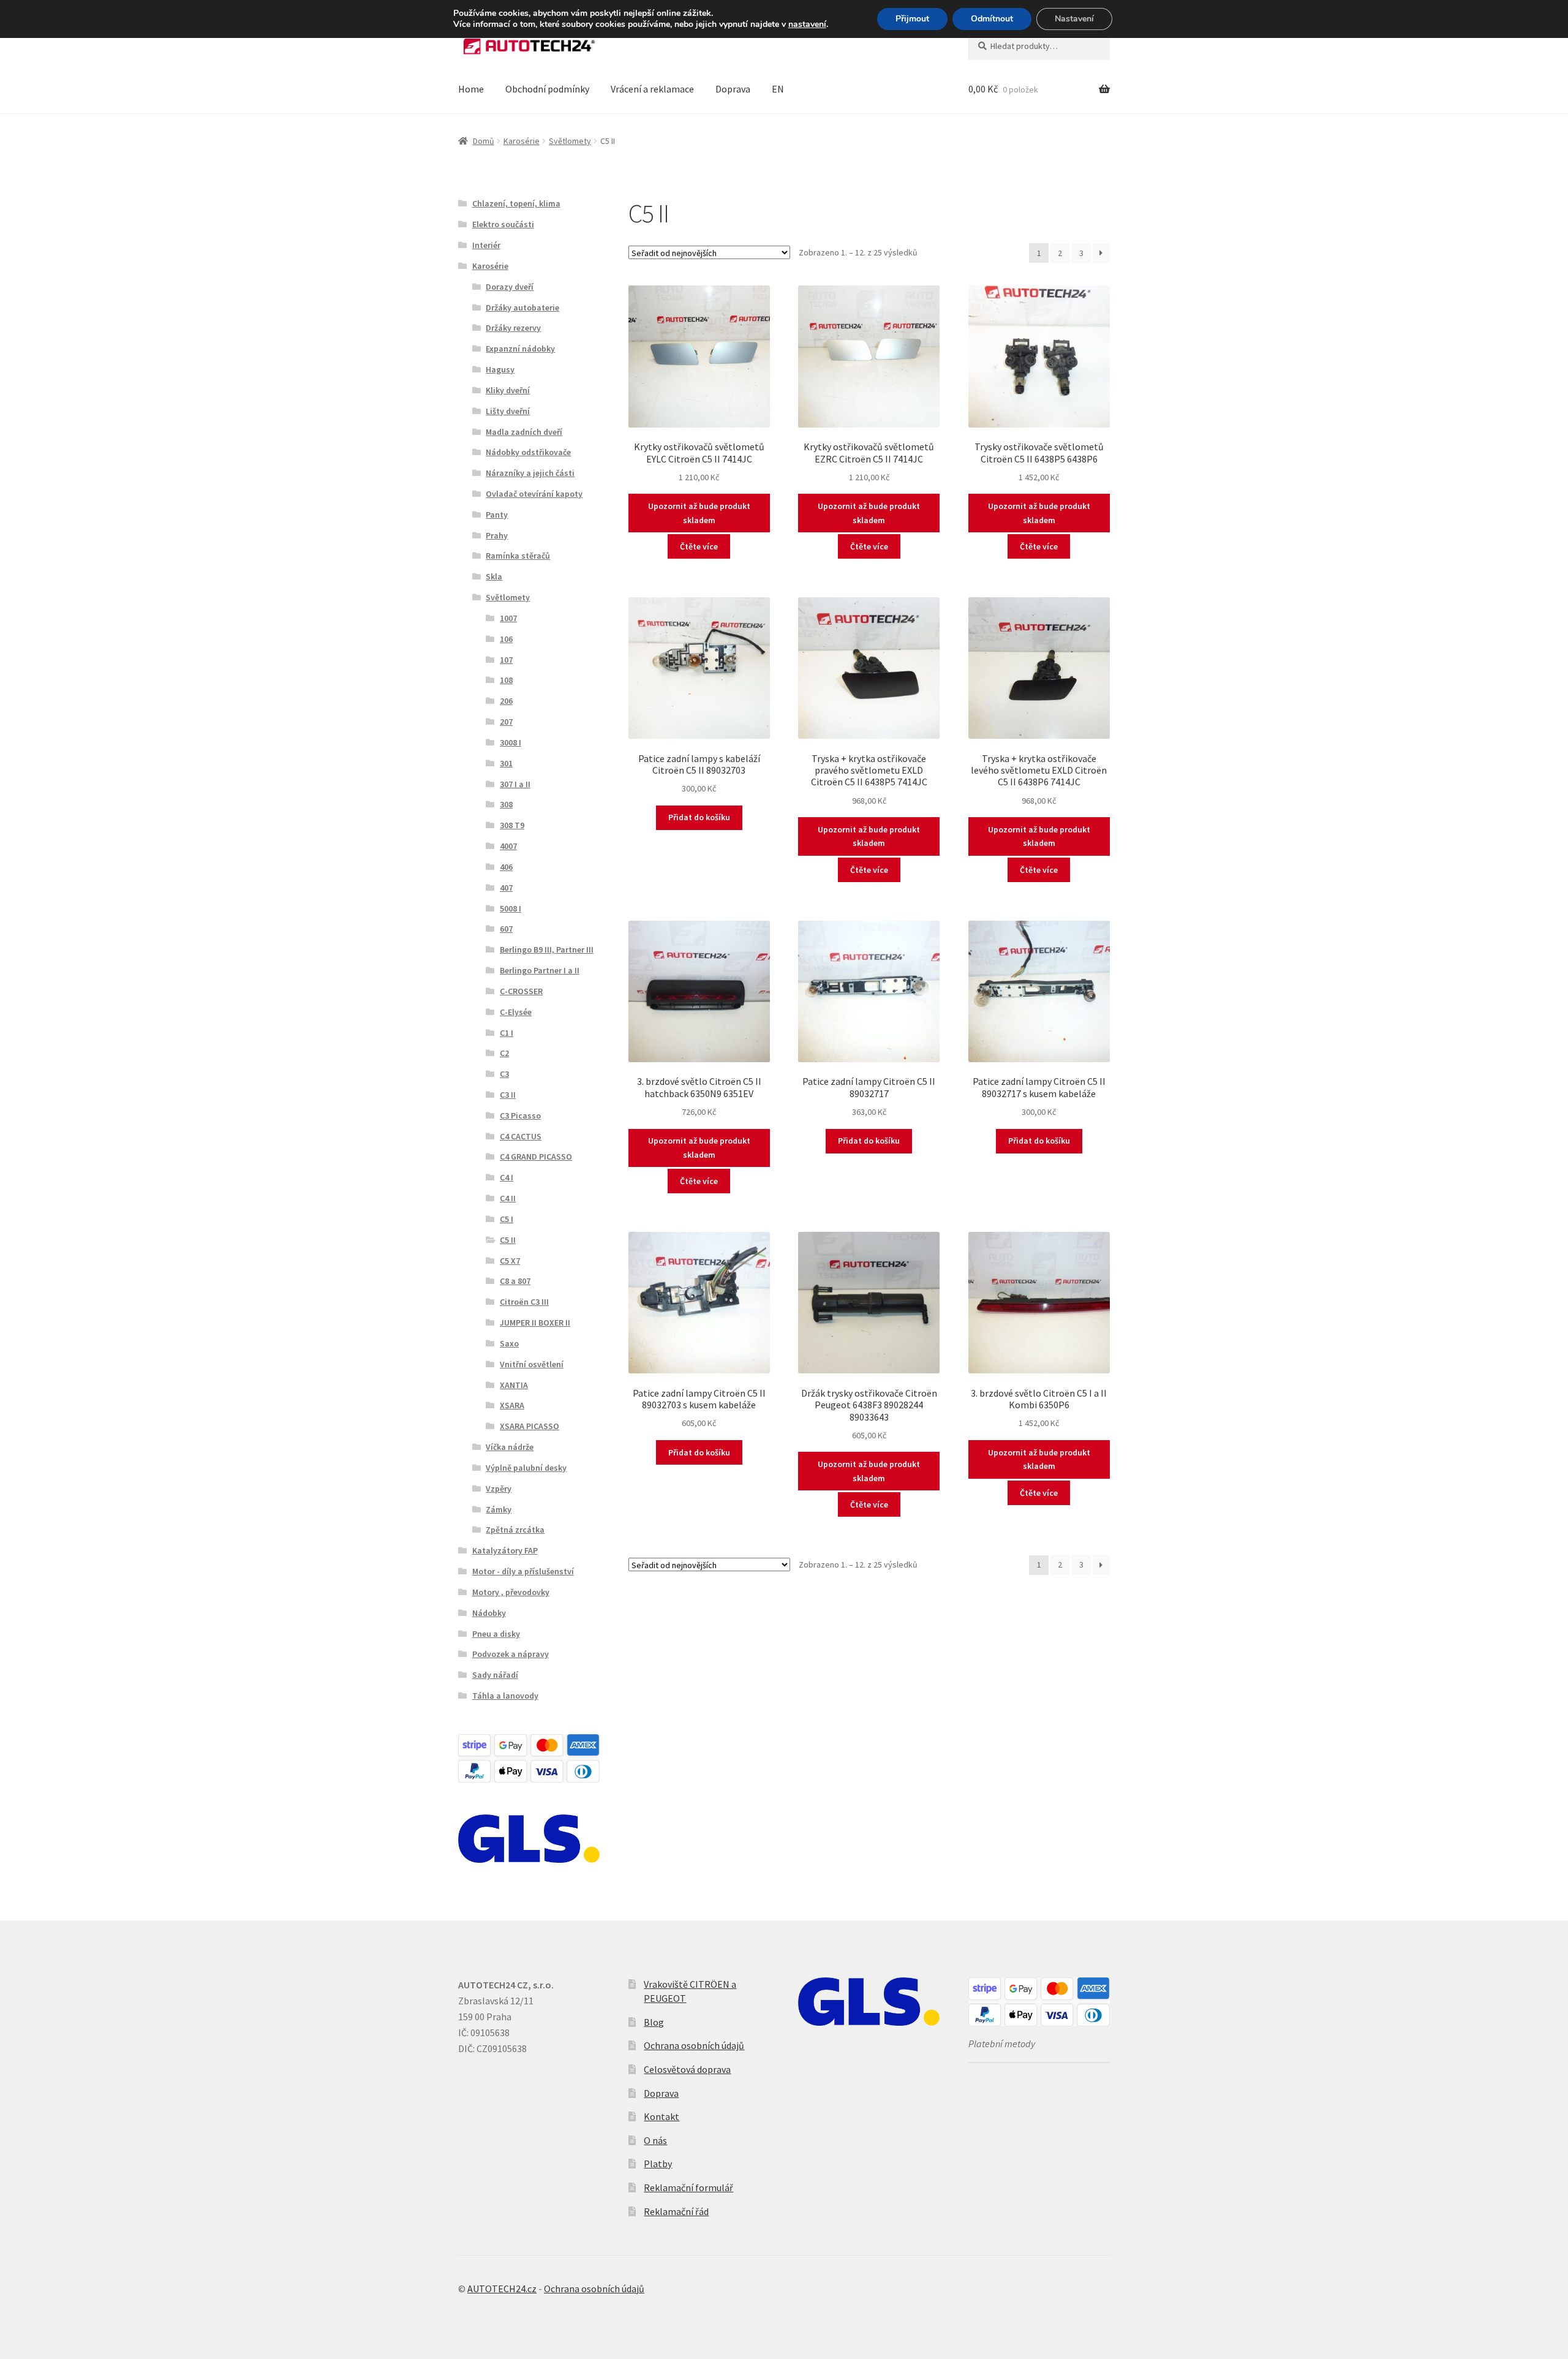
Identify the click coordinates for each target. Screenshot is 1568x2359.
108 (506, 680)
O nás (655, 2140)
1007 (508, 618)
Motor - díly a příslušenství (523, 1571)
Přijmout (912, 19)
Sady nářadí (495, 1675)
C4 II (508, 1198)
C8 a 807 (515, 1281)
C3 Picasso (520, 1115)
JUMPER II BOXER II (535, 1323)
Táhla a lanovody (505, 1696)
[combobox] (1039, 46)
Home (471, 89)
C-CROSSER (521, 991)
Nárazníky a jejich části (530, 473)
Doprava (733, 89)
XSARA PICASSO (530, 1426)
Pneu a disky (496, 1634)
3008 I (511, 742)
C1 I (507, 1033)
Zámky (499, 1509)
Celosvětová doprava (687, 2069)
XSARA (512, 1405)
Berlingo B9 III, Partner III (547, 949)
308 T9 (512, 825)
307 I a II (515, 784)
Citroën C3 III (524, 1302)
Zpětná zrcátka (515, 1530)
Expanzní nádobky (520, 349)
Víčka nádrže (510, 1447)
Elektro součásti (503, 224)
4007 (508, 846)
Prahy (497, 535)
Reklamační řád (676, 2211)
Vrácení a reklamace (652, 89)
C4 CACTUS (521, 1136)
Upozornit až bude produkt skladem (699, 513)
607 (506, 929)
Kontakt (661, 2116)
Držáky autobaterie (522, 308)
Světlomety (570, 141)
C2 (504, 1053)
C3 (504, 1074)
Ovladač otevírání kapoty (534, 494)
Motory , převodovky (511, 1592)
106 (506, 639)
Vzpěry (499, 1489)
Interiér (486, 245)
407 (506, 888)
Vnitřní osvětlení (532, 1364)
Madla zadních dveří (524, 432)
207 (506, 722)
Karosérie (522, 141)
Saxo (509, 1343)
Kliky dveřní (508, 390)
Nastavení (1074, 19)
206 (506, 701)
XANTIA (514, 1385)
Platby (658, 2164)
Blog (654, 2022)
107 (506, 660)
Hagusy (500, 369)
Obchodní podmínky (547, 89)
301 (506, 763)
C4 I (507, 1177)
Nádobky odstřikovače (528, 452)
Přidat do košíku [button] (699, 817)
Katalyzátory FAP (505, 1550)
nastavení (807, 25)
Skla (494, 576)
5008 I (511, 908)
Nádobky (489, 1613)
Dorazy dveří (510, 287)
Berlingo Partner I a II (540, 970)
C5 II (508, 1240)
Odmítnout (992, 19)
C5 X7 (510, 1261)
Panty (497, 515)
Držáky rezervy (513, 328)
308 (506, 804)
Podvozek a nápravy (511, 1654)
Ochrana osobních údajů (694, 2045)
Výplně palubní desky (526, 1468)
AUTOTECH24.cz (502, 2289)
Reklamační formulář (688, 2187)
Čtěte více (699, 546)
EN (778, 89)
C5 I (507, 1219)
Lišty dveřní (508, 411)
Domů (484, 141)
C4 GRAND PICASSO (536, 1157)
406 (506, 867)
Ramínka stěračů (518, 556)
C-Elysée (516, 1012)
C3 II (508, 1095)
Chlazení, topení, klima (516, 203)
